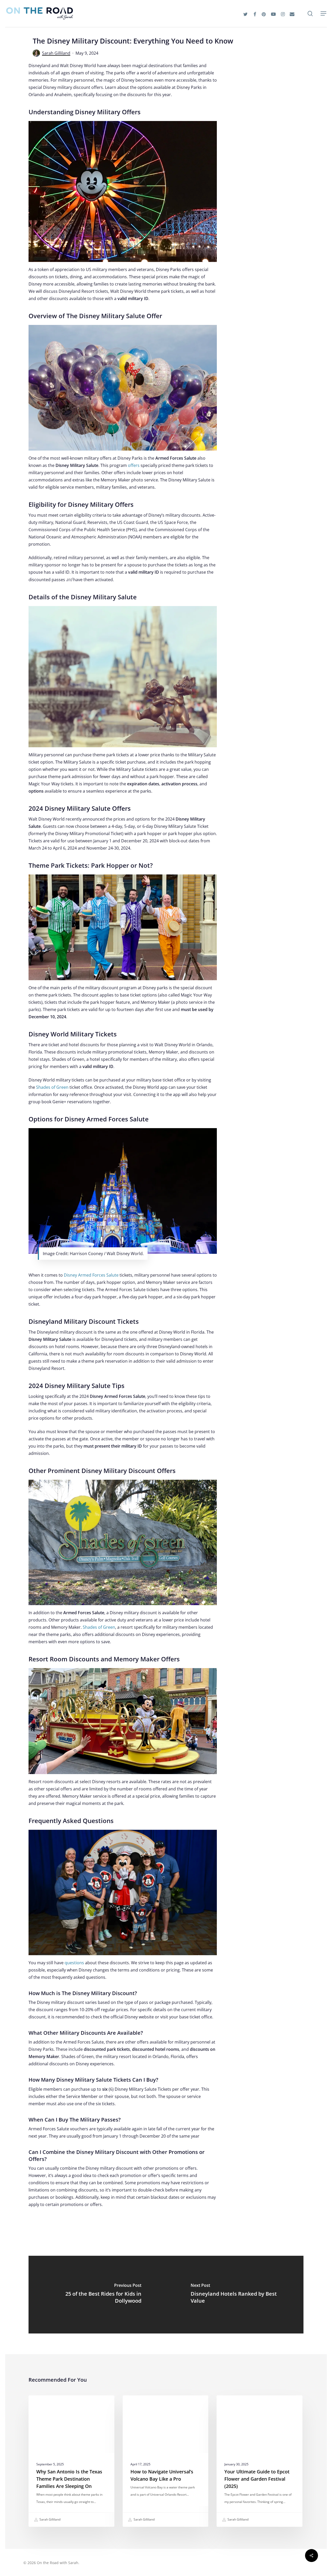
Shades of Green (52, 1087)
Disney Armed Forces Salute (91, 1275)
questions (74, 1963)
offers (134, 465)
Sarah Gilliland (56, 53)
